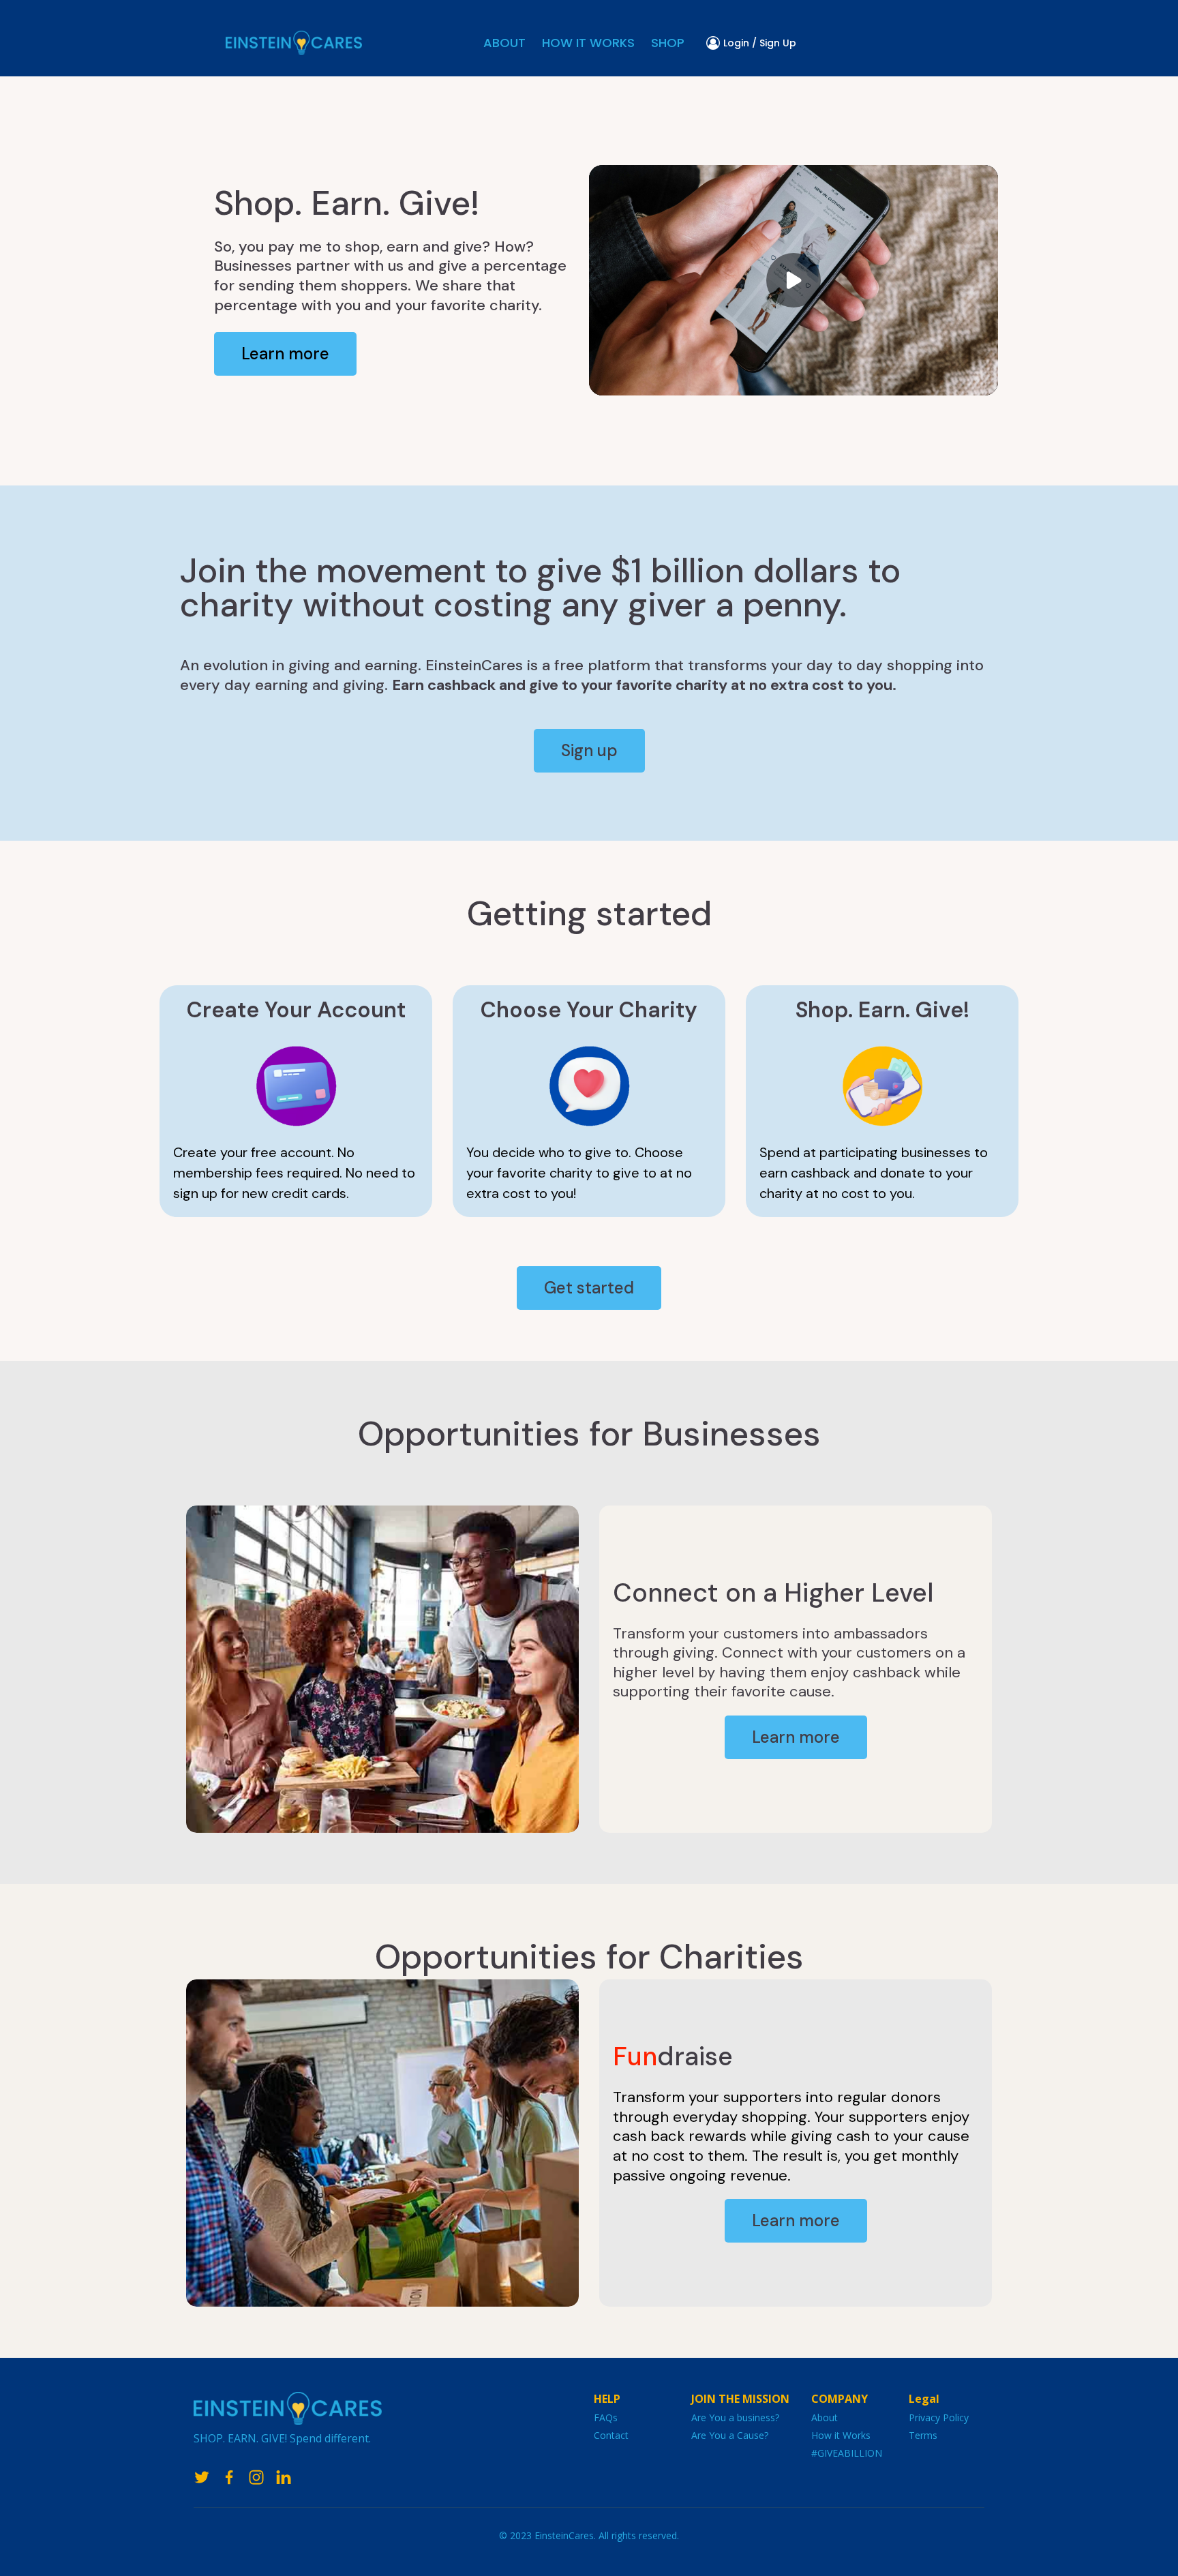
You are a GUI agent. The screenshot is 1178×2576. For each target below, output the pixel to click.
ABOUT (504, 43)
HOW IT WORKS (588, 43)
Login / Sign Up (760, 43)
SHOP (668, 43)
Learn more (285, 354)
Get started (589, 1288)
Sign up (589, 750)
